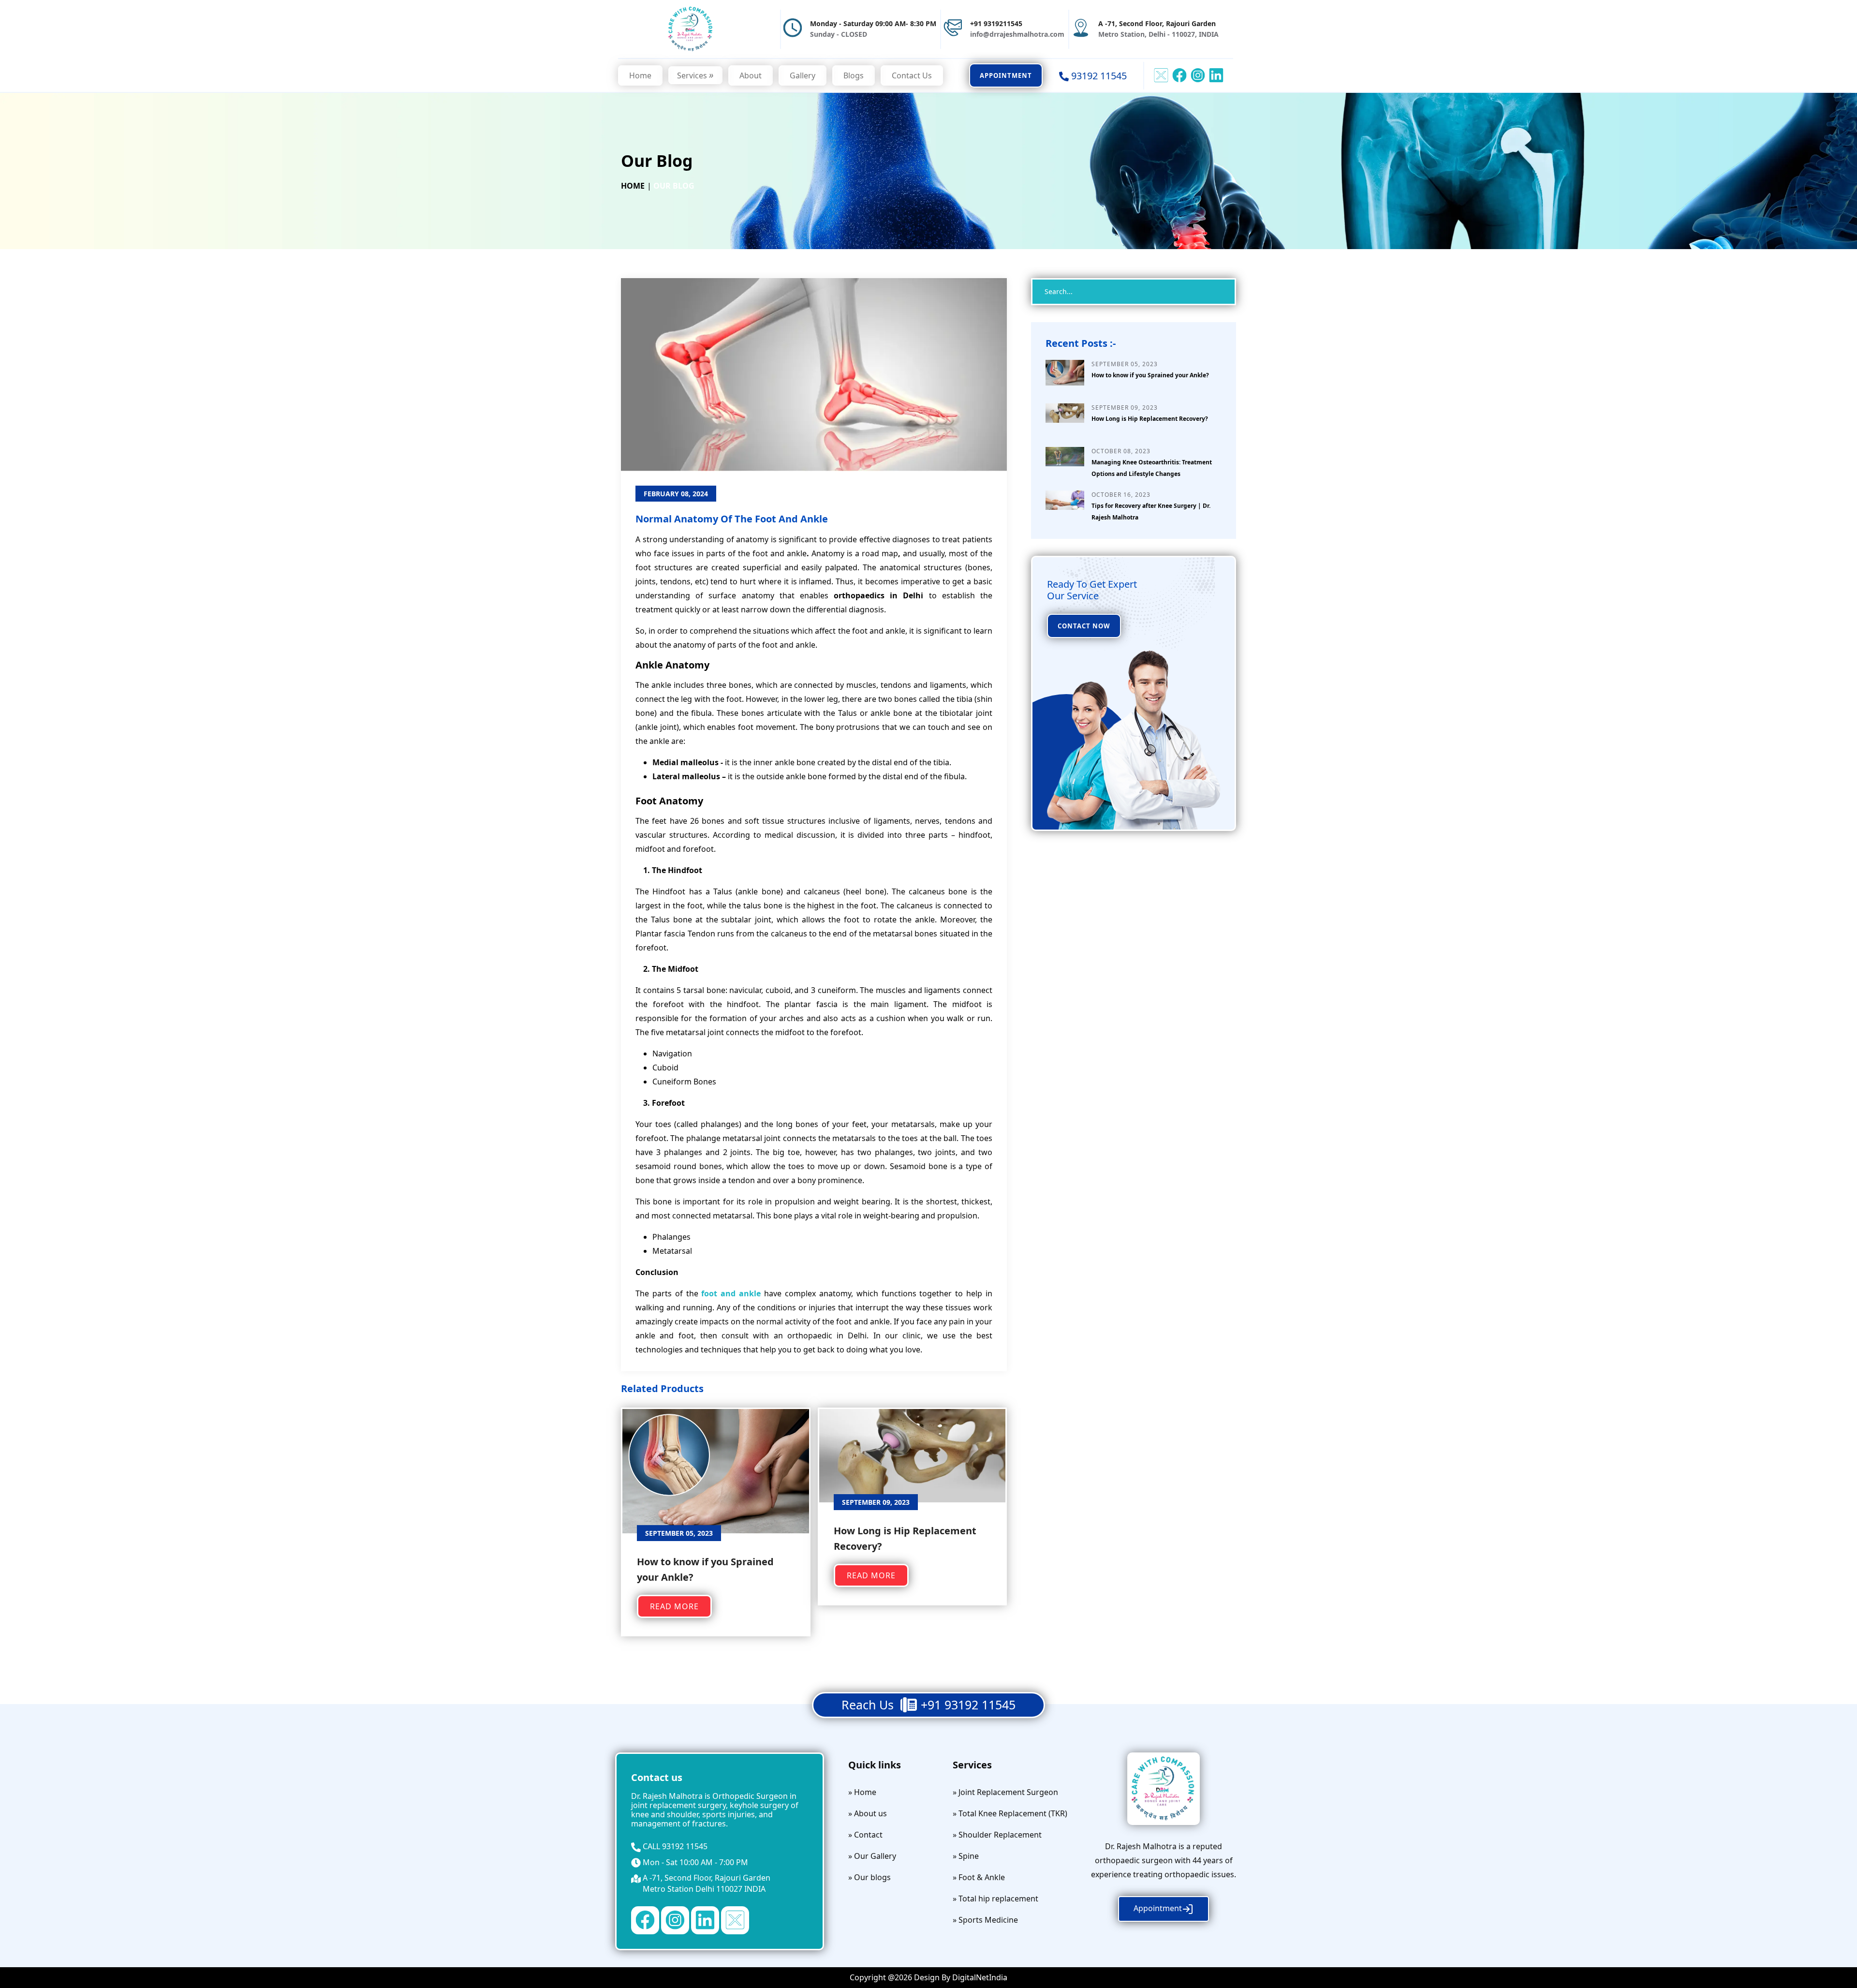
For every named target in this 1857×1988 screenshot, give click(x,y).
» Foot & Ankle (979, 1877)
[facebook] (1179, 74)
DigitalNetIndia (980, 1977)
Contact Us (912, 75)
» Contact (865, 1835)
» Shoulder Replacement (997, 1835)
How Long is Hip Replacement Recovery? (1150, 419)
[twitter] (1161, 74)
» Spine (966, 1856)
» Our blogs (870, 1877)
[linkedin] (1216, 74)
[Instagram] (675, 1919)
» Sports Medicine (985, 1920)
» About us (868, 1813)
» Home (862, 1792)
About (751, 75)
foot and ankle (731, 1293)
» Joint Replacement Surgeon (1005, 1792)
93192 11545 (685, 1846)
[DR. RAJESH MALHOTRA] (691, 28)
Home (640, 75)
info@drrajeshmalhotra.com (1017, 34)
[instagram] (1198, 74)
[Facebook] (645, 1919)
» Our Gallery (872, 1856)
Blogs (854, 75)
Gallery (803, 75)
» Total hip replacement (995, 1899)
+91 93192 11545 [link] (968, 1705)
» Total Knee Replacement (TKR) (1010, 1813)
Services (695, 75)
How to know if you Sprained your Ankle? (1150, 375)
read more (674, 1606)
